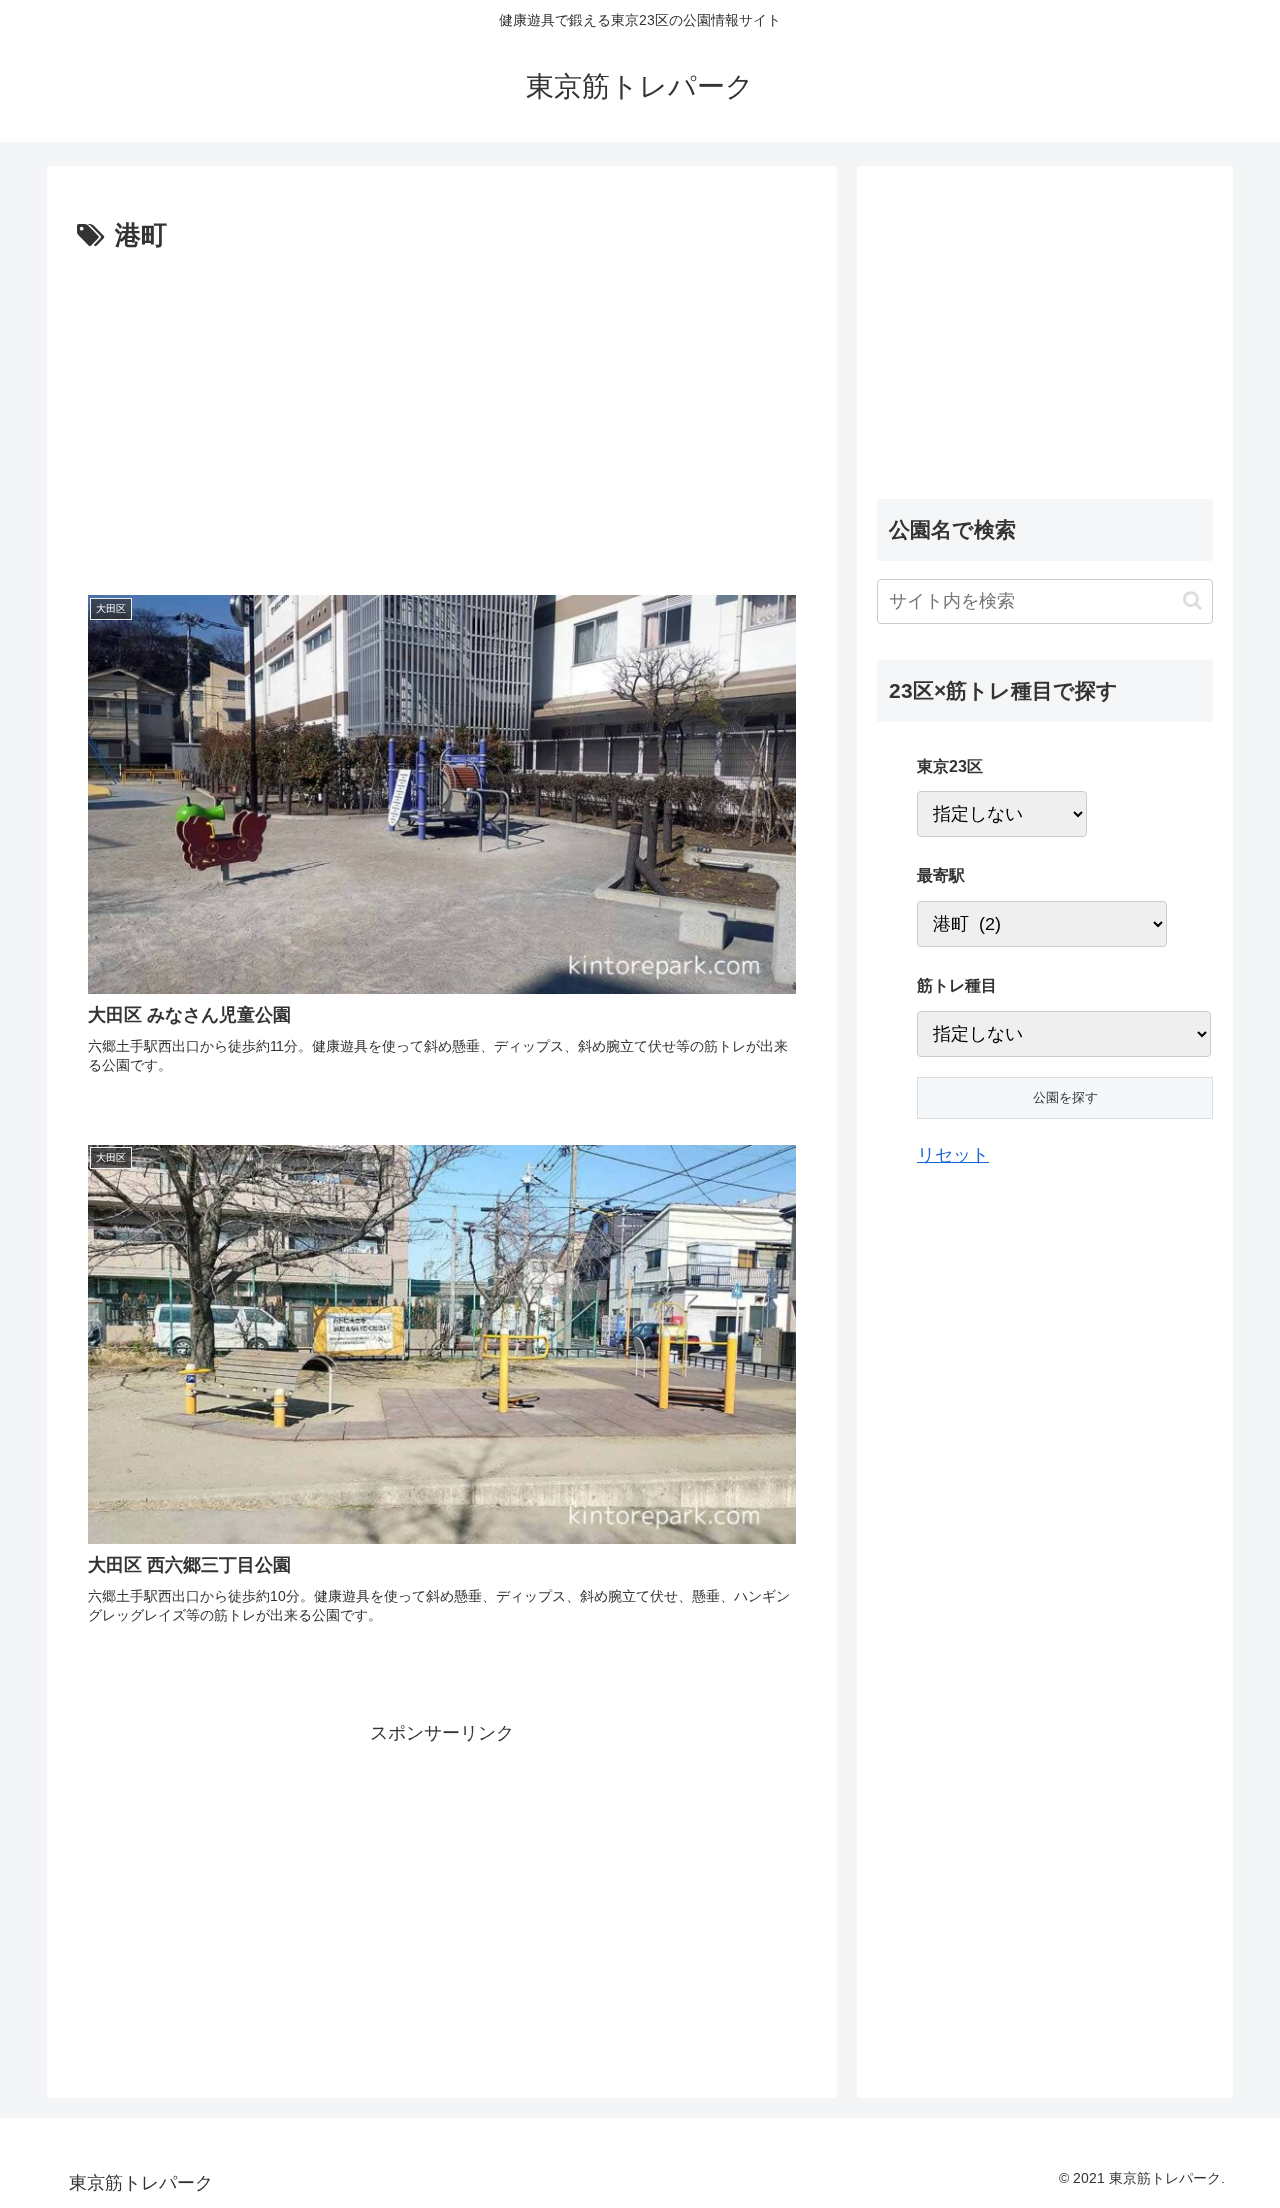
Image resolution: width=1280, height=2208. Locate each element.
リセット (953, 1155)
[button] (1192, 600)
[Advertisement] (260, 409)
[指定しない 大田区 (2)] (1002, 814)
